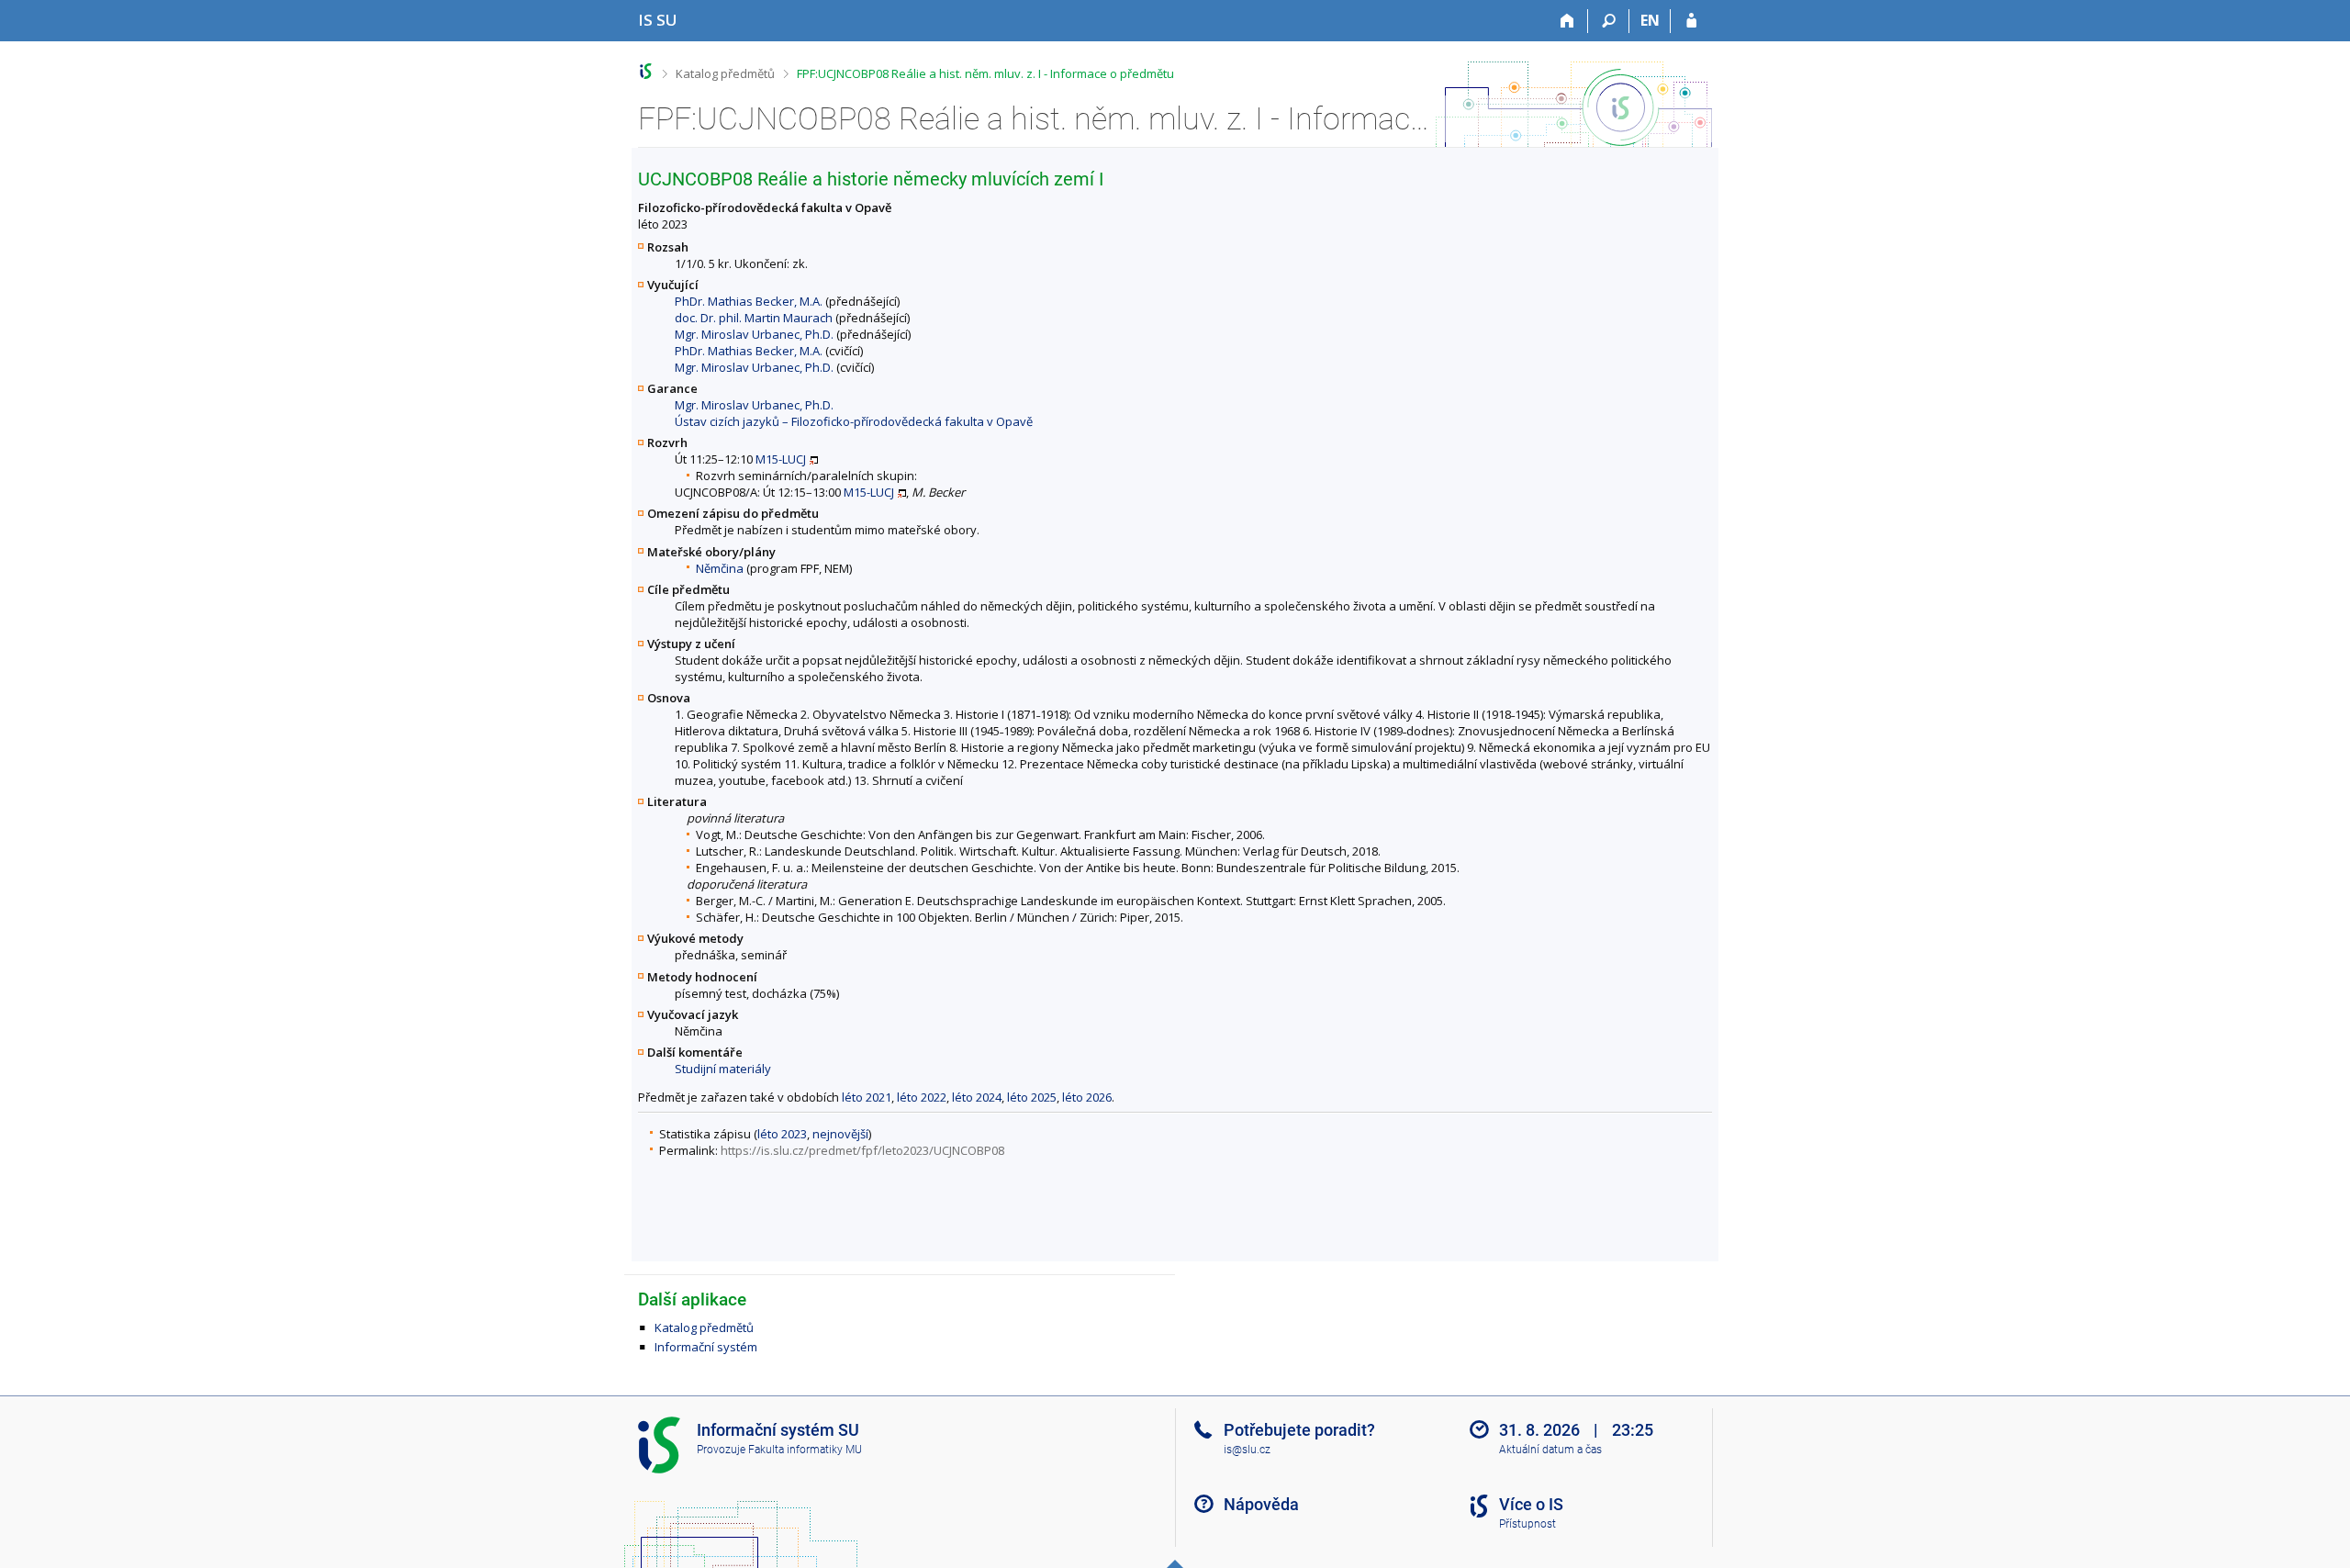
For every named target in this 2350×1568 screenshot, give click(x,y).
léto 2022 (922, 1097)
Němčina (720, 568)
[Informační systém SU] (646, 71)
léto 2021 (867, 1097)
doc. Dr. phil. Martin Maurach (754, 318)
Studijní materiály (723, 1069)
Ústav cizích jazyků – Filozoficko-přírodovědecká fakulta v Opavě (854, 421)
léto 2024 (977, 1097)
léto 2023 (782, 1134)
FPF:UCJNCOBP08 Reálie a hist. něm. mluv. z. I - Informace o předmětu (985, 73)
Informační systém (706, 1347)
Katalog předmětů (725, 73)
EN (1650, 20)
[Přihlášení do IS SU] (1691, 21)
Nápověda (1261, 1504)
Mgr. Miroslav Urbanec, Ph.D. (754, 334)
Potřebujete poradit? (1299, 1430)
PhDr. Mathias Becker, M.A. (749, 301)
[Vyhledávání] (1609, 21)
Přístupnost (1527, 1524)
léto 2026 (1087, 1097)
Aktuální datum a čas (1550, 1450)
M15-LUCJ (781, 459)
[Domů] (1567, 21)
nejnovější (840, 1134)
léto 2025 (1032, 1097)
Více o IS (1531, 1504)
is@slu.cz (1247, 1450)
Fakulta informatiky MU (805, 1450)
